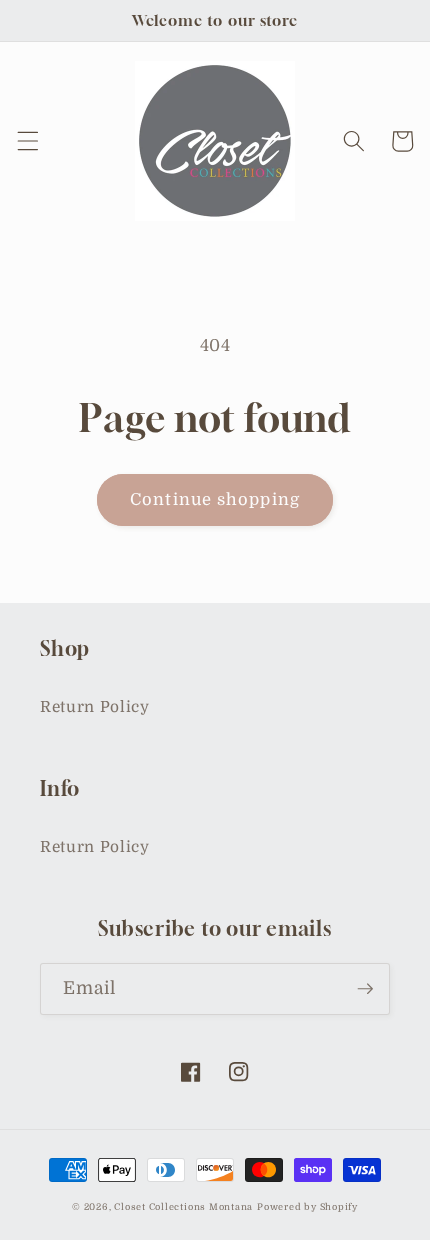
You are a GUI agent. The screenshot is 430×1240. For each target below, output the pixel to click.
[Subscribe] (365, 989)
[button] (27, 141)
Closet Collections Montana (183, 1207)
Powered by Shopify (307, 1207)
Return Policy (95, 707)
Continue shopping (215, 499)
